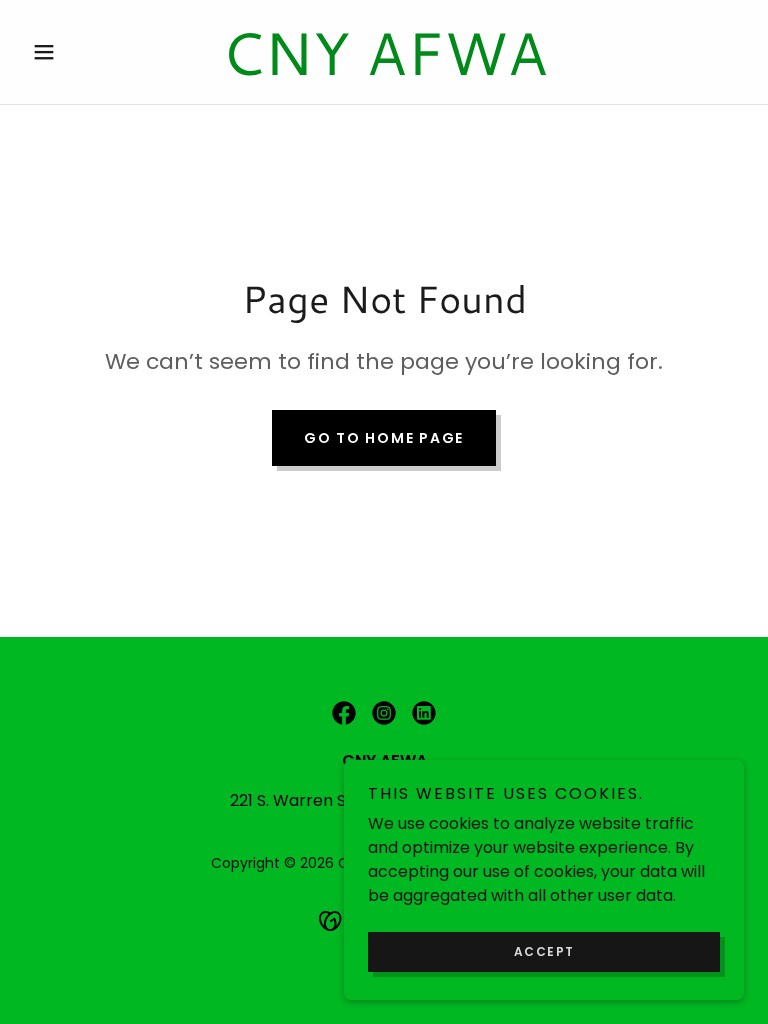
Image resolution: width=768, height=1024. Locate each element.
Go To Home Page (384, 438)
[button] (78, 52)
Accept (544, 951)
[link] (384, 69)
